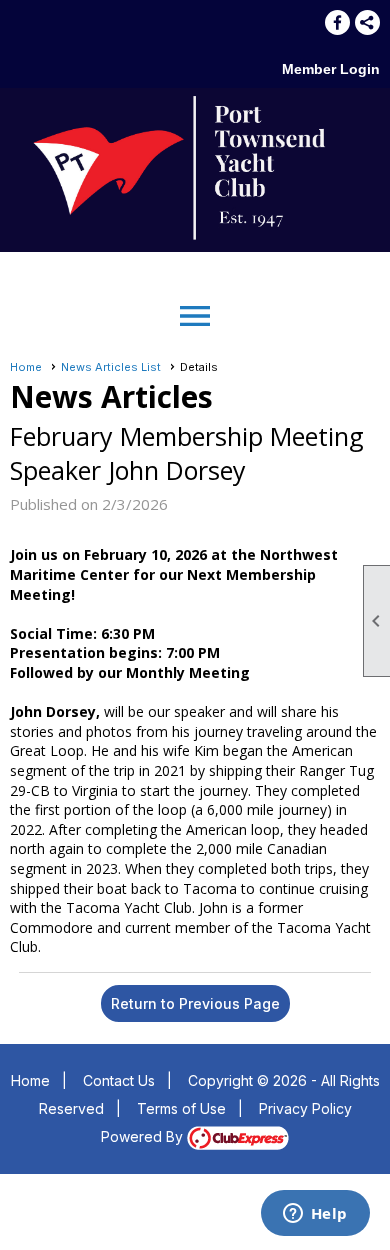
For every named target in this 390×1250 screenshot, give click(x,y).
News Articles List (111, 367)
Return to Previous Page (195, 1003)
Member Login (331, 69)
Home (26, 367)
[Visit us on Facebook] (337, 22)
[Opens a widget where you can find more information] (315, 1215)
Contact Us (119, 1080)
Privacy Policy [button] (305, 1108)
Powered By (144, 1136)
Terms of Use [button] (181, 1108)
